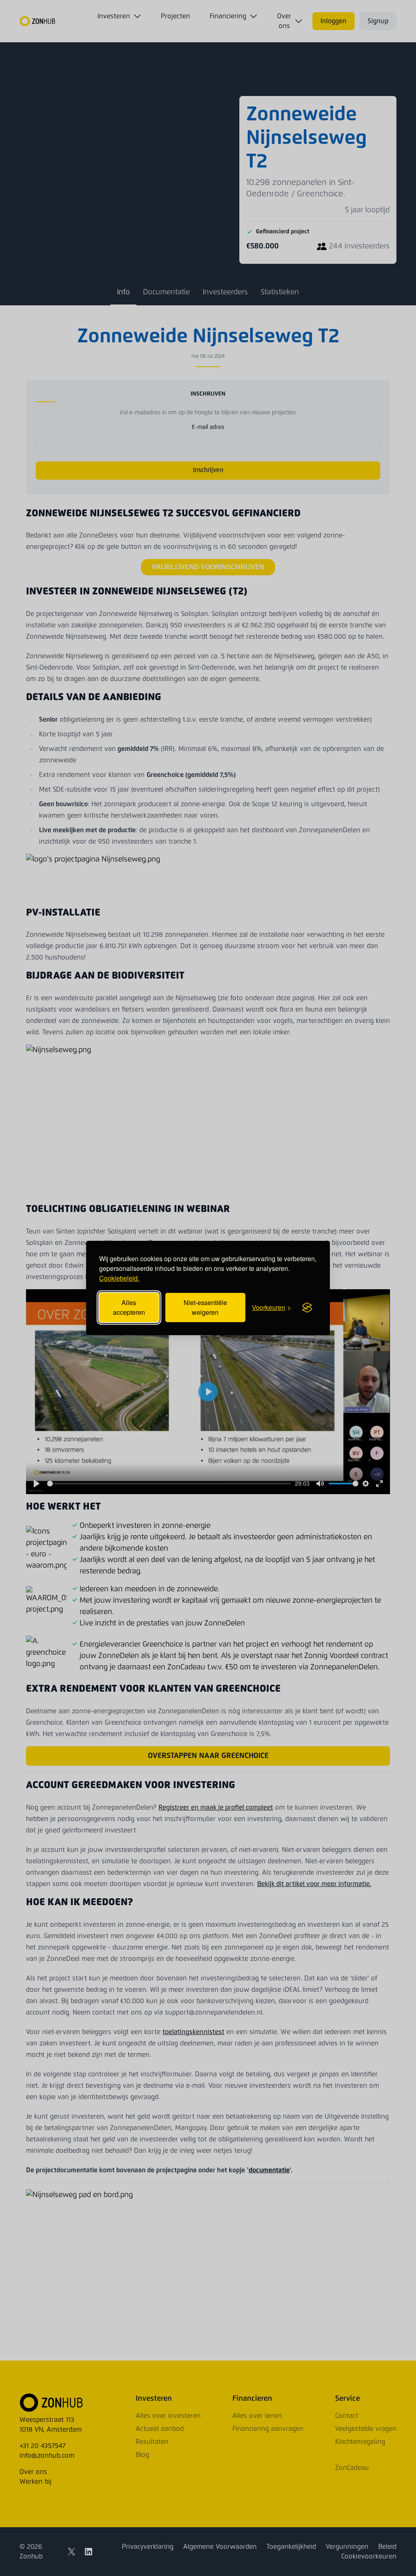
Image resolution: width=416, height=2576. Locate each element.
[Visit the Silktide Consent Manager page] (307, 1308)
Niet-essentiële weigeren (205, 1307)
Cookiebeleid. (119, 1278)
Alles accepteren (129, 1307)
